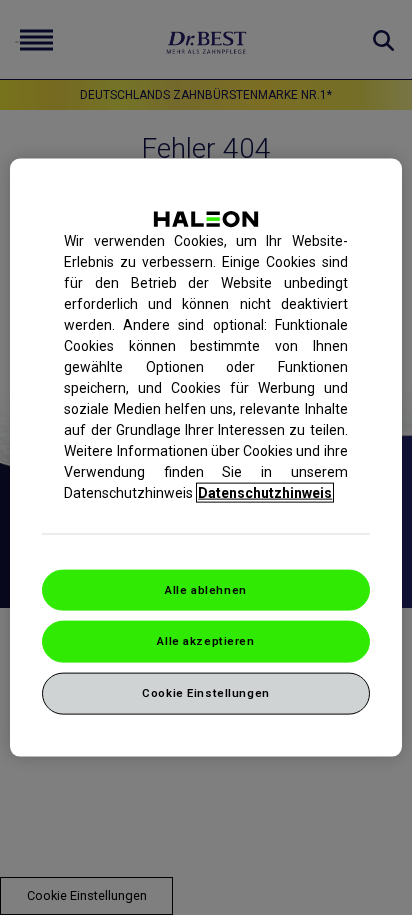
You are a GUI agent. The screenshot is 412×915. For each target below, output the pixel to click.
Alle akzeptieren (205, 641)
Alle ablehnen (205, 589)
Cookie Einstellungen (205, 693)
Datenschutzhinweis (265, 492)
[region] (205, 457)
